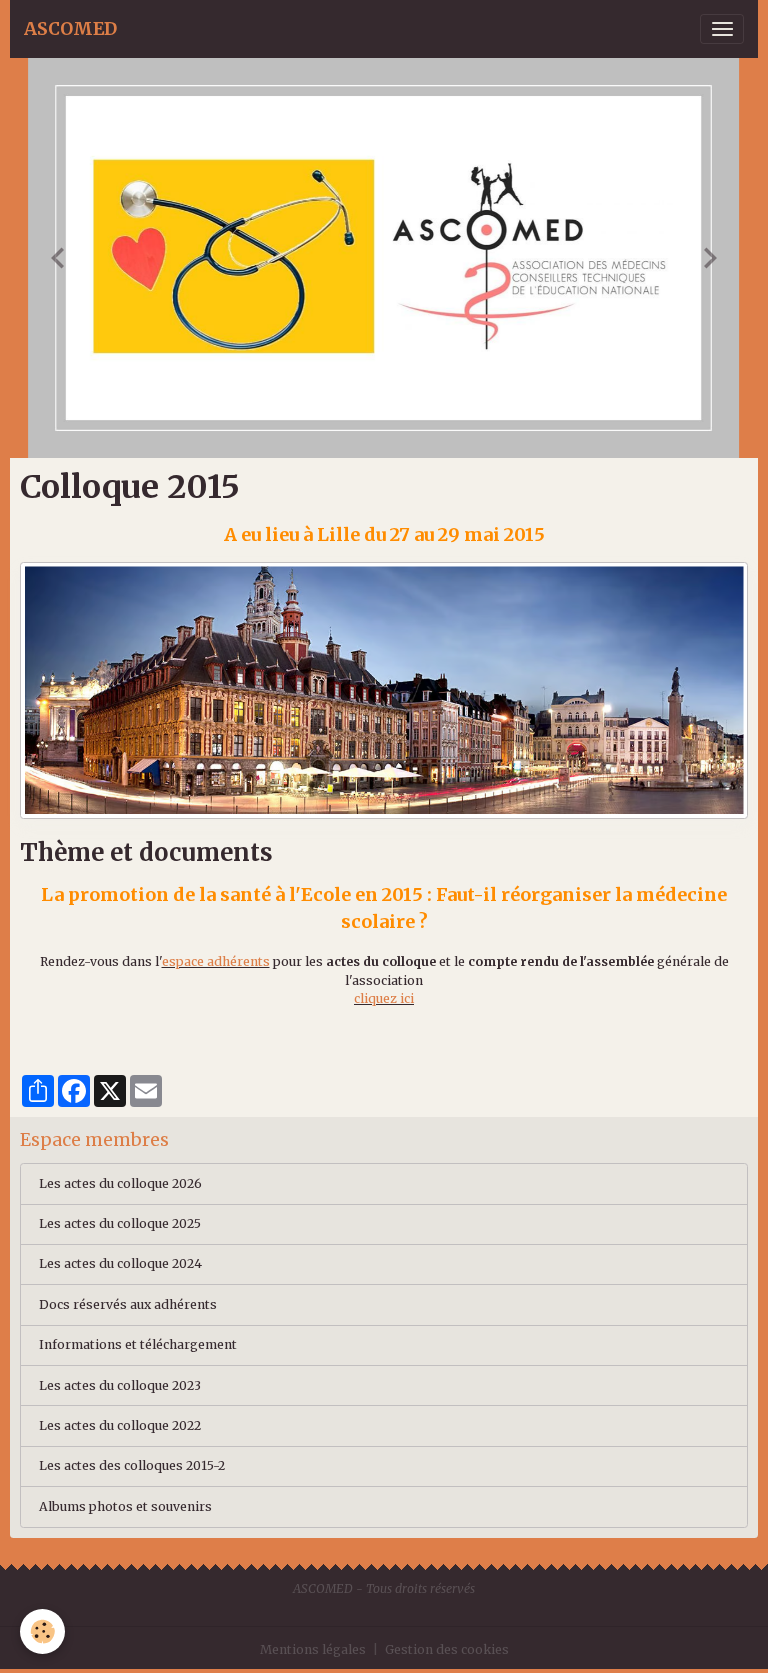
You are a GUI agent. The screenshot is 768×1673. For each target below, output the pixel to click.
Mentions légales (313, 1649)
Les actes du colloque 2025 (120, 1223)
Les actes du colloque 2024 (120, 1263)
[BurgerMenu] (722, 29)
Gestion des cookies (447, 1649)
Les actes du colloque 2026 (120, 1183)
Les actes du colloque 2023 (120, 1385)
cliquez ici (384, 998)
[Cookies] (42, 1631)
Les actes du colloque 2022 (120, 1425)
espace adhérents (216, 961)
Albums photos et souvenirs (125, 1506)
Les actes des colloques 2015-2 (132, 1465)
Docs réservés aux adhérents (128, 1304)
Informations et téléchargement (138, 1344)
